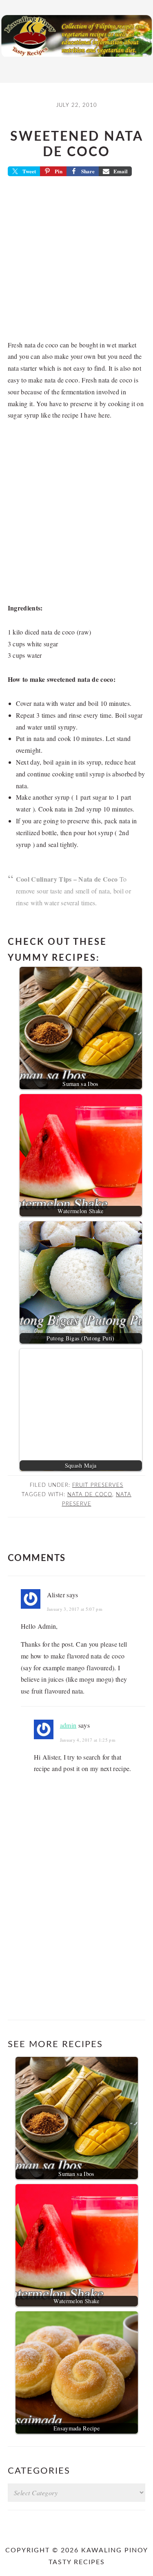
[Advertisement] (76, 261)
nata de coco (90, 1495)
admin (68, 1725)
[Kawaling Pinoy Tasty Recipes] (76, 59)
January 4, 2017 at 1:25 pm (88, 1740)
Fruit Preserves (98, 1485)
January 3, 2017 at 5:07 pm (75, 1609)
